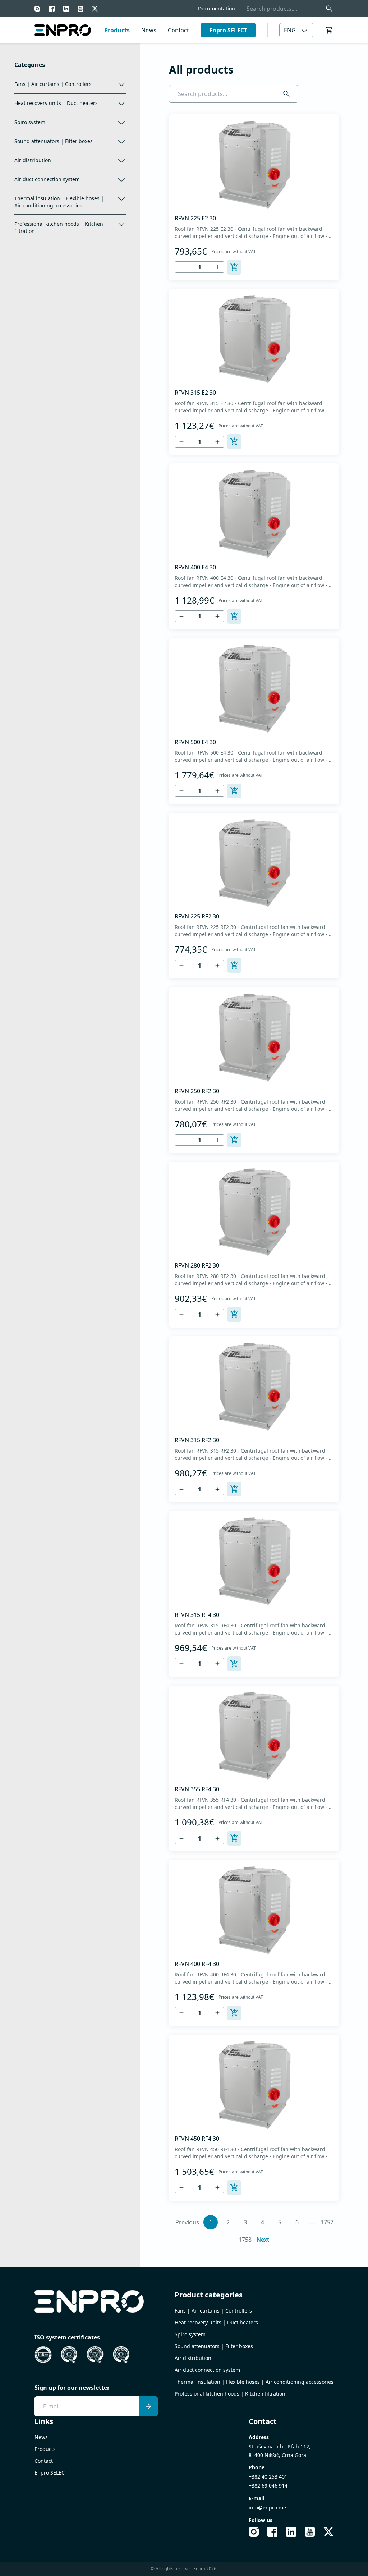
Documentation (217, 8)
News (149, 30)
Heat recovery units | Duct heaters (56, 103)
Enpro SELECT (228, 30)
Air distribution (33, 160)
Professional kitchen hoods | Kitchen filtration (59, 227)
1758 (245, 2240)
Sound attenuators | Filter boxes (54, 141)
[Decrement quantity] (181, 267)
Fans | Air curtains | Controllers (53, 84)
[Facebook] (52, 9)
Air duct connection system (47, 179)
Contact (178, 30)
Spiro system (30, 122)
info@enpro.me (267, 2508)
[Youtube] (80, 9)
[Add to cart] (234, 267)
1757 (327, 2222)
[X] (95, 9)
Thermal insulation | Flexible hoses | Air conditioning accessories (59, 202)
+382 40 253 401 (268, 2477)
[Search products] (286, 94)
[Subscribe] (148, 2406)
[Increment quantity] (217, 267)
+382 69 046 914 (268, 2486)
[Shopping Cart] (329, 30)
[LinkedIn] (66, 9)
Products (117, 30)
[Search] (329, 9)
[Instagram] (37, 9)
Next (263, 2240)
